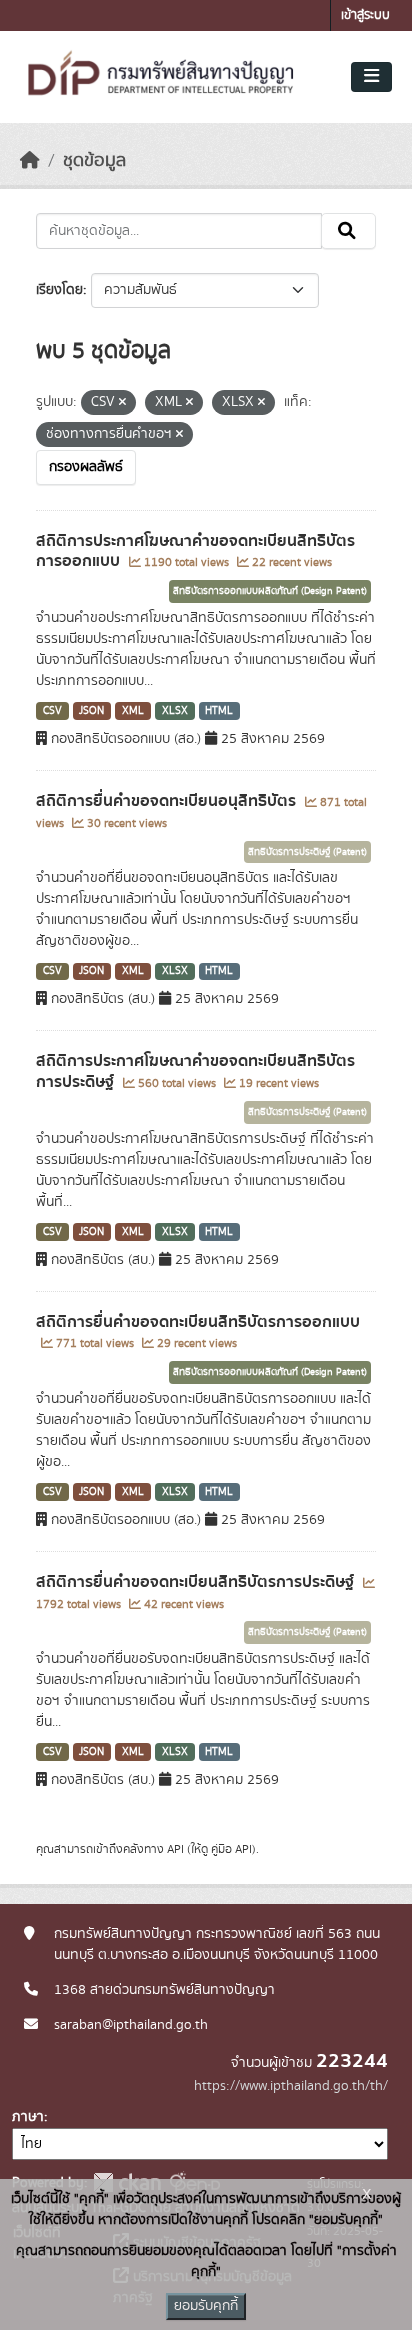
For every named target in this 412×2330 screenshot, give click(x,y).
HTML (219, 711)
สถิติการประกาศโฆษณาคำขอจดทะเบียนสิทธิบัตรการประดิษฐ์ (195, 1071)
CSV (52, 711)
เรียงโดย (59, 290)
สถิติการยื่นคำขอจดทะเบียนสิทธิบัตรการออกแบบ (198, 1322)
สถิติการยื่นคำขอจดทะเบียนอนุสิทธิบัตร (168, 801)
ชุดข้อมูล (94, 161)
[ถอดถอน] (122, 403)
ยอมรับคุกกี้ (206, 2306)
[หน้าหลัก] (30, 161)
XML (133, 711)
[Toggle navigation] (371, 77)
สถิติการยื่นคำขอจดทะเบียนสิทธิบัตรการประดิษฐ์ (197, 1582)
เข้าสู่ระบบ (365, 15)
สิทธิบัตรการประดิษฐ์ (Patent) (307, 852)
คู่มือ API (231, 1849)
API (175, 1849)
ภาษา (28, 2117)
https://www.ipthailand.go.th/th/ (291, 2086)
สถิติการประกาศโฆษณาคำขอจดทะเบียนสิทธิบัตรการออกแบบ (195, 551)
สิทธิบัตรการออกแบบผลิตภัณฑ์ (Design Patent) (270, 591)
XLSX (175, 711)
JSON (91, 711)
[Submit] (348, 231)
